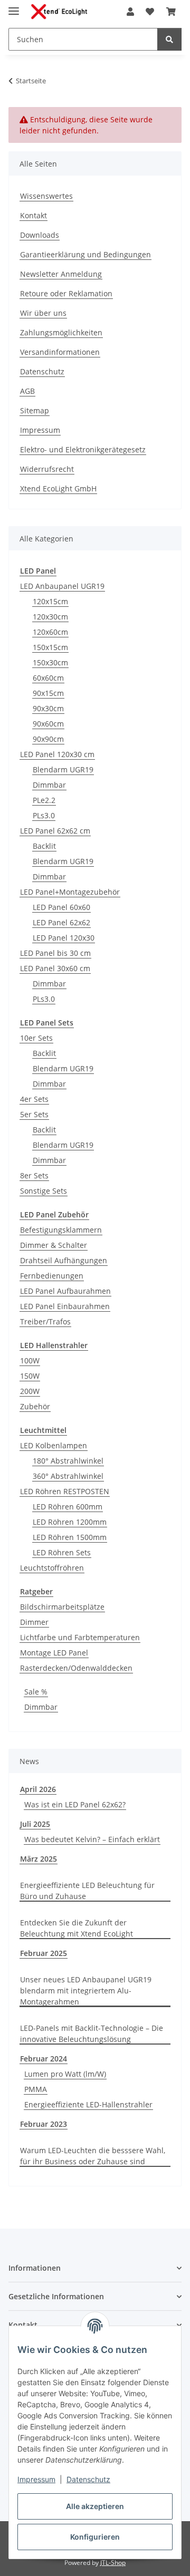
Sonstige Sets (44, 1191)
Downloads (40, 235)
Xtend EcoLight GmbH (58, 488)
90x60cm (48, 724)
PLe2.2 (44, 800)
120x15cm (50, 601)
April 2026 (38, 1789)
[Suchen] (169, 39)
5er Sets (34, 1114)
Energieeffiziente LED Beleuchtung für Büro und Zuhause (87, 1891)
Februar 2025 (44, 1953)
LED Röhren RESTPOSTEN (65, 1491)
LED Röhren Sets (62, 1552)
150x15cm (50, 647)
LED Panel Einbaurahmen (65, 1306)
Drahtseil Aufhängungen (64, 1260)
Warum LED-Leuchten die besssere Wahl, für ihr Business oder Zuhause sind (93, 2156)
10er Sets (36, 1038)
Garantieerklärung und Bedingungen (85, 254)
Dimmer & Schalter (54, 1245)
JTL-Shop (113, 2563)
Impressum (36, 2479)
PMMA (36, 2089)
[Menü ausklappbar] (14, 7)
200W (30, 1391)
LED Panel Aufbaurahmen (65, 1291)
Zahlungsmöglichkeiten (61, 332)
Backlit (44, 846)
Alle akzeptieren (95, 2506)
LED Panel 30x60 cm (55, 968)
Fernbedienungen (52, 1276)
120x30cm (50, 617)
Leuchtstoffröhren (52, 1568)
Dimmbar (49, 785)
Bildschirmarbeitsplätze (62, 1607)
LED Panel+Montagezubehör (70, 892)
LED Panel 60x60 (61, 907)
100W (30, 1360)
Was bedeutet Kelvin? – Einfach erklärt (92, 1839)
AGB (27, 391)
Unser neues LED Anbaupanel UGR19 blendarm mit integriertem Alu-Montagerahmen (86, 1991)
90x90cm (48, 739)
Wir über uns (43, 313)
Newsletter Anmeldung (61, 274)
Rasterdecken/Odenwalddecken (76, 1668)
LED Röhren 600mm (68, 1507)
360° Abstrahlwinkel (68, 1476)
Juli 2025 (35, 1824)
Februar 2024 (44, 2059)
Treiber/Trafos (45, 1321)
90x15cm (48, 693)
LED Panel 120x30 (64, 938)
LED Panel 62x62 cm (55, 831)
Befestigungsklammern (61, 1230)
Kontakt (34, 215)
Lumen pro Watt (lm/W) (65, 2074)
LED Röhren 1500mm (70, 1537)
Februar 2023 (44, 2124)
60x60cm (48, 678)
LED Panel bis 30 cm (55, 953)
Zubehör (35, 1406)
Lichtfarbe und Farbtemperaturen (80, 1637)
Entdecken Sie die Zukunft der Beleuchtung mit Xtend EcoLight (77, 1928)
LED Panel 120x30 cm (57, 754)
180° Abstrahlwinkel (68, 1461)
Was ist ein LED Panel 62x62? (75, 1804)
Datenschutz (88, 2479)
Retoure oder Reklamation (66, 293)
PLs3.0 (44, 815)
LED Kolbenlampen (54, 1445)
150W (30, 1376)
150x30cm (50, 662)
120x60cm (50, 632)
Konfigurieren (95, 2537)
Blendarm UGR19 (63, 769)
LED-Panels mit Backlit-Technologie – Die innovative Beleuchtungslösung (92, 2033)
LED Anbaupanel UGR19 (62, 586)
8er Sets (34, 1175)
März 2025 (39, 1859)
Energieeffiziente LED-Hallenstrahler (88, 2104)
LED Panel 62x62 (61, 922)
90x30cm (48, 708)
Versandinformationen (60, 352)
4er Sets (34, 1099)
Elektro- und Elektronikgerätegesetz (83, 449)
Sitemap (35, 410)
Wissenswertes (46, 196)
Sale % (36, 1692)
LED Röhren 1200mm (70, 1522)
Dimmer (34, 1622)
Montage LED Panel (54, 1653)
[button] (130, 12)
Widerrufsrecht (47, 469)
